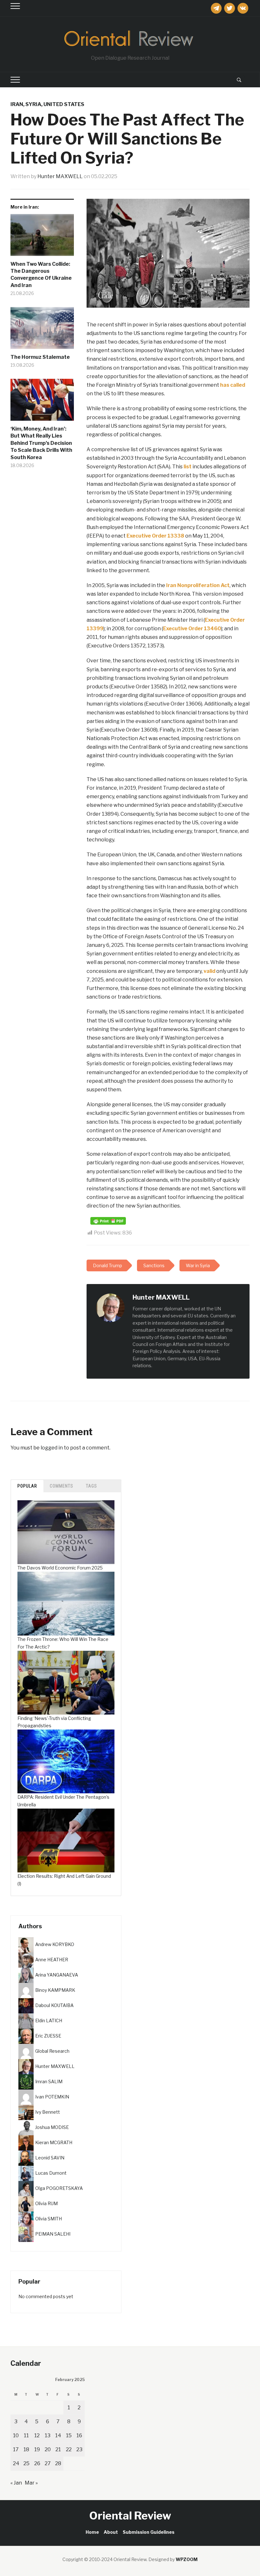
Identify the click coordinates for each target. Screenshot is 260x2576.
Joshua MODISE (52, 2127)
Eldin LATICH (49, 2021)
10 (16, 2435)
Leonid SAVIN (50, 2158)
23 (79, 2449)
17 (16, 2449)
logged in (52, 1448)
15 (69, 2435)
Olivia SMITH (49, 2219)
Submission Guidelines (149, 2532)
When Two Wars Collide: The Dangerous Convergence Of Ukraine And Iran (41, 275)
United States (64, 104)
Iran (17, 104)
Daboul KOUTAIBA (54, 2005)
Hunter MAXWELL (60, 176)
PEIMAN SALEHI (53, 2234)
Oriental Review (130, 2516)
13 (48, 2435)
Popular (27, 1486)
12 (37, 2435)
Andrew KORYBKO (55, 1944)
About (111, 2532)
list (188, 467)
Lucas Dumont (51, 2173)
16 (79, 2435)
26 (37, 2463)
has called (233, 385)
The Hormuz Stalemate (40, 357)
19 (37, 2449)
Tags (91, 1486)
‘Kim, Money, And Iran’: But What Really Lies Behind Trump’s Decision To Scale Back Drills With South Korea (41, 443)
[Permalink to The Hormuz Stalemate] (42, 330)
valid (209, 971)
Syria (33, 104)
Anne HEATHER (52, 1960)
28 (58, 2463)
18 (26, 2449)
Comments (62, 1486)
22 (69, 2449)
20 (48, 2449)
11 (26, 2435)
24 (16, 2463)
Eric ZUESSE (48, 2036)
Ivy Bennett (48, 2112)
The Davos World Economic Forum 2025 (60, 1568)
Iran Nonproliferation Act (198, 585)
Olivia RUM (46, 2203)
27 (48, 2463)
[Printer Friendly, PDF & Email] (108, 1220)
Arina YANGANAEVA (57, 1975)
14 (58, 2435)
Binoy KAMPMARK (55, 1990)
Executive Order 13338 (155, 536)
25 (26, 2463)
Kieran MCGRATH (54, 2142)
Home (92, 2532)
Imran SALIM (49, 2081)
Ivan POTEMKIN (52, 2097)
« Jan (16, 2483)
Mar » (31, 2483)
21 (58, 2449)
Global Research (52, 2051)
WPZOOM (187, 2559)
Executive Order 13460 (192, 629)
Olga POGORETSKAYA (59, 2188)
